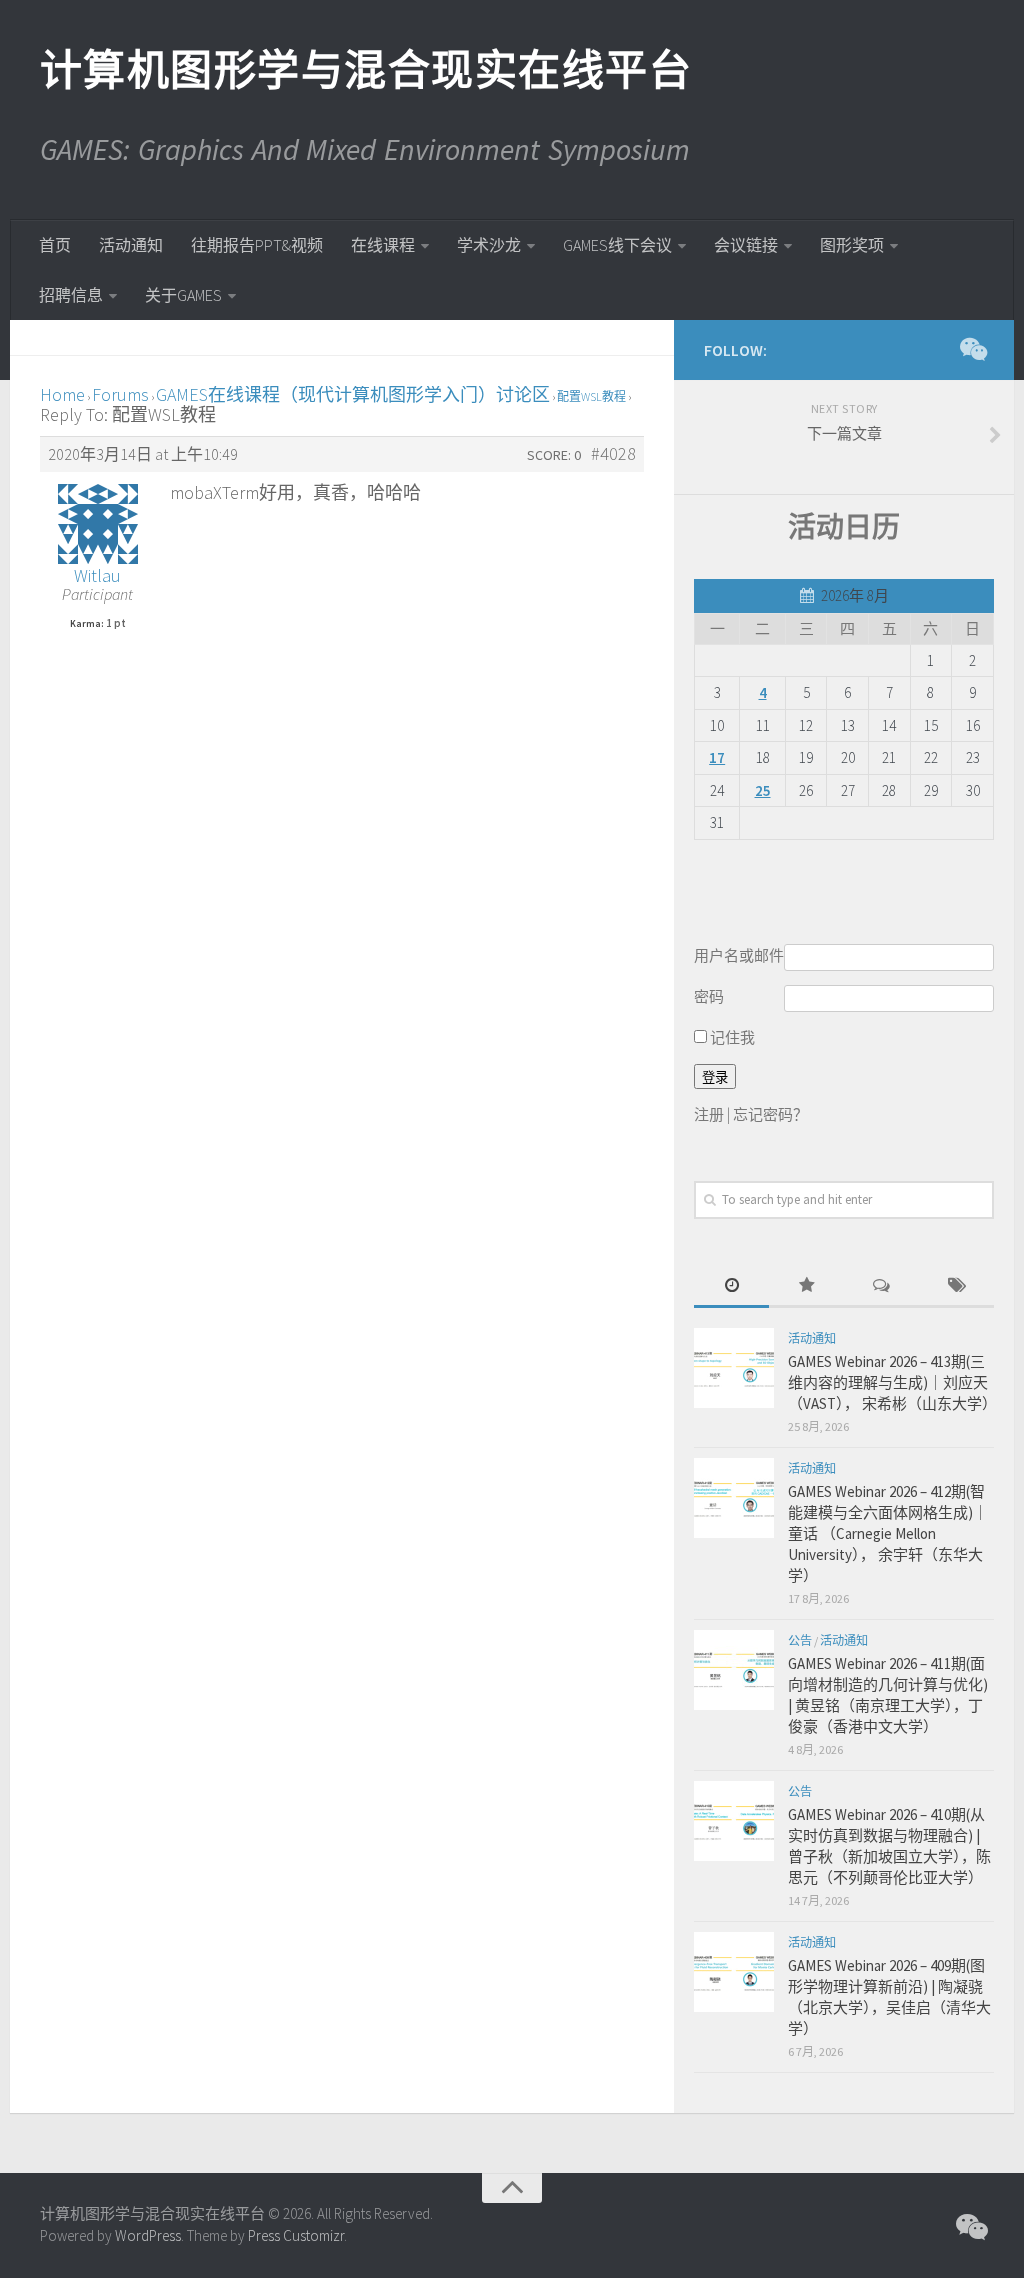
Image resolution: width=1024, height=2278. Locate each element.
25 (763, 790)
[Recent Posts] (731, 1286)
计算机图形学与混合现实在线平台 (365, 70)
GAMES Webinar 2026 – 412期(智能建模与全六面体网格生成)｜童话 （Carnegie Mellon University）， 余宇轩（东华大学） (888, 1533)
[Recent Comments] (881, 1286)
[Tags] (956, 1286)
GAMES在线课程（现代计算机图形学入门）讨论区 (353, 394)
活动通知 (131, 245)
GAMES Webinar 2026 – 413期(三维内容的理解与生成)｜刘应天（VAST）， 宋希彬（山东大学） (892, 1382)
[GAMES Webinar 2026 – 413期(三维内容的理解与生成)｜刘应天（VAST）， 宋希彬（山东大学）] (734, 1368)
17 (717, 757)
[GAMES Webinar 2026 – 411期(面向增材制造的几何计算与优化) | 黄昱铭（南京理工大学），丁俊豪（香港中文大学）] (734, 1670)
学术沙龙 (489, 245)
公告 (800, 1640)
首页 (55, 245)
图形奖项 (852, 245)
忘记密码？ (770, 1114)
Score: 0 (554, 455)
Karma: (87, 624)
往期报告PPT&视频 (257, 245)
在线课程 (383, 245)
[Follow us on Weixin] (972, 349)
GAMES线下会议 (617, 245)
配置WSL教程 (591, 396)
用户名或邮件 (739, 955)
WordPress (148, 2235)
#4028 (613, 454)
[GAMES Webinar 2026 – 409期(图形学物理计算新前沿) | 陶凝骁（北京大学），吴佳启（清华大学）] (734, 1972)
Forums (120, 394)
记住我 (731, 1037)
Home (62, 394)
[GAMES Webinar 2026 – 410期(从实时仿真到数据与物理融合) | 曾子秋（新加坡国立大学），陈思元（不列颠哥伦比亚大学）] (734, 1821)
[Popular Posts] (806, 1286)
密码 (709, 996)
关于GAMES (183, 295)
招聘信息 (71, 295)
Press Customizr (296, 2235)
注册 (709, 1114)
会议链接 (746, 245)
